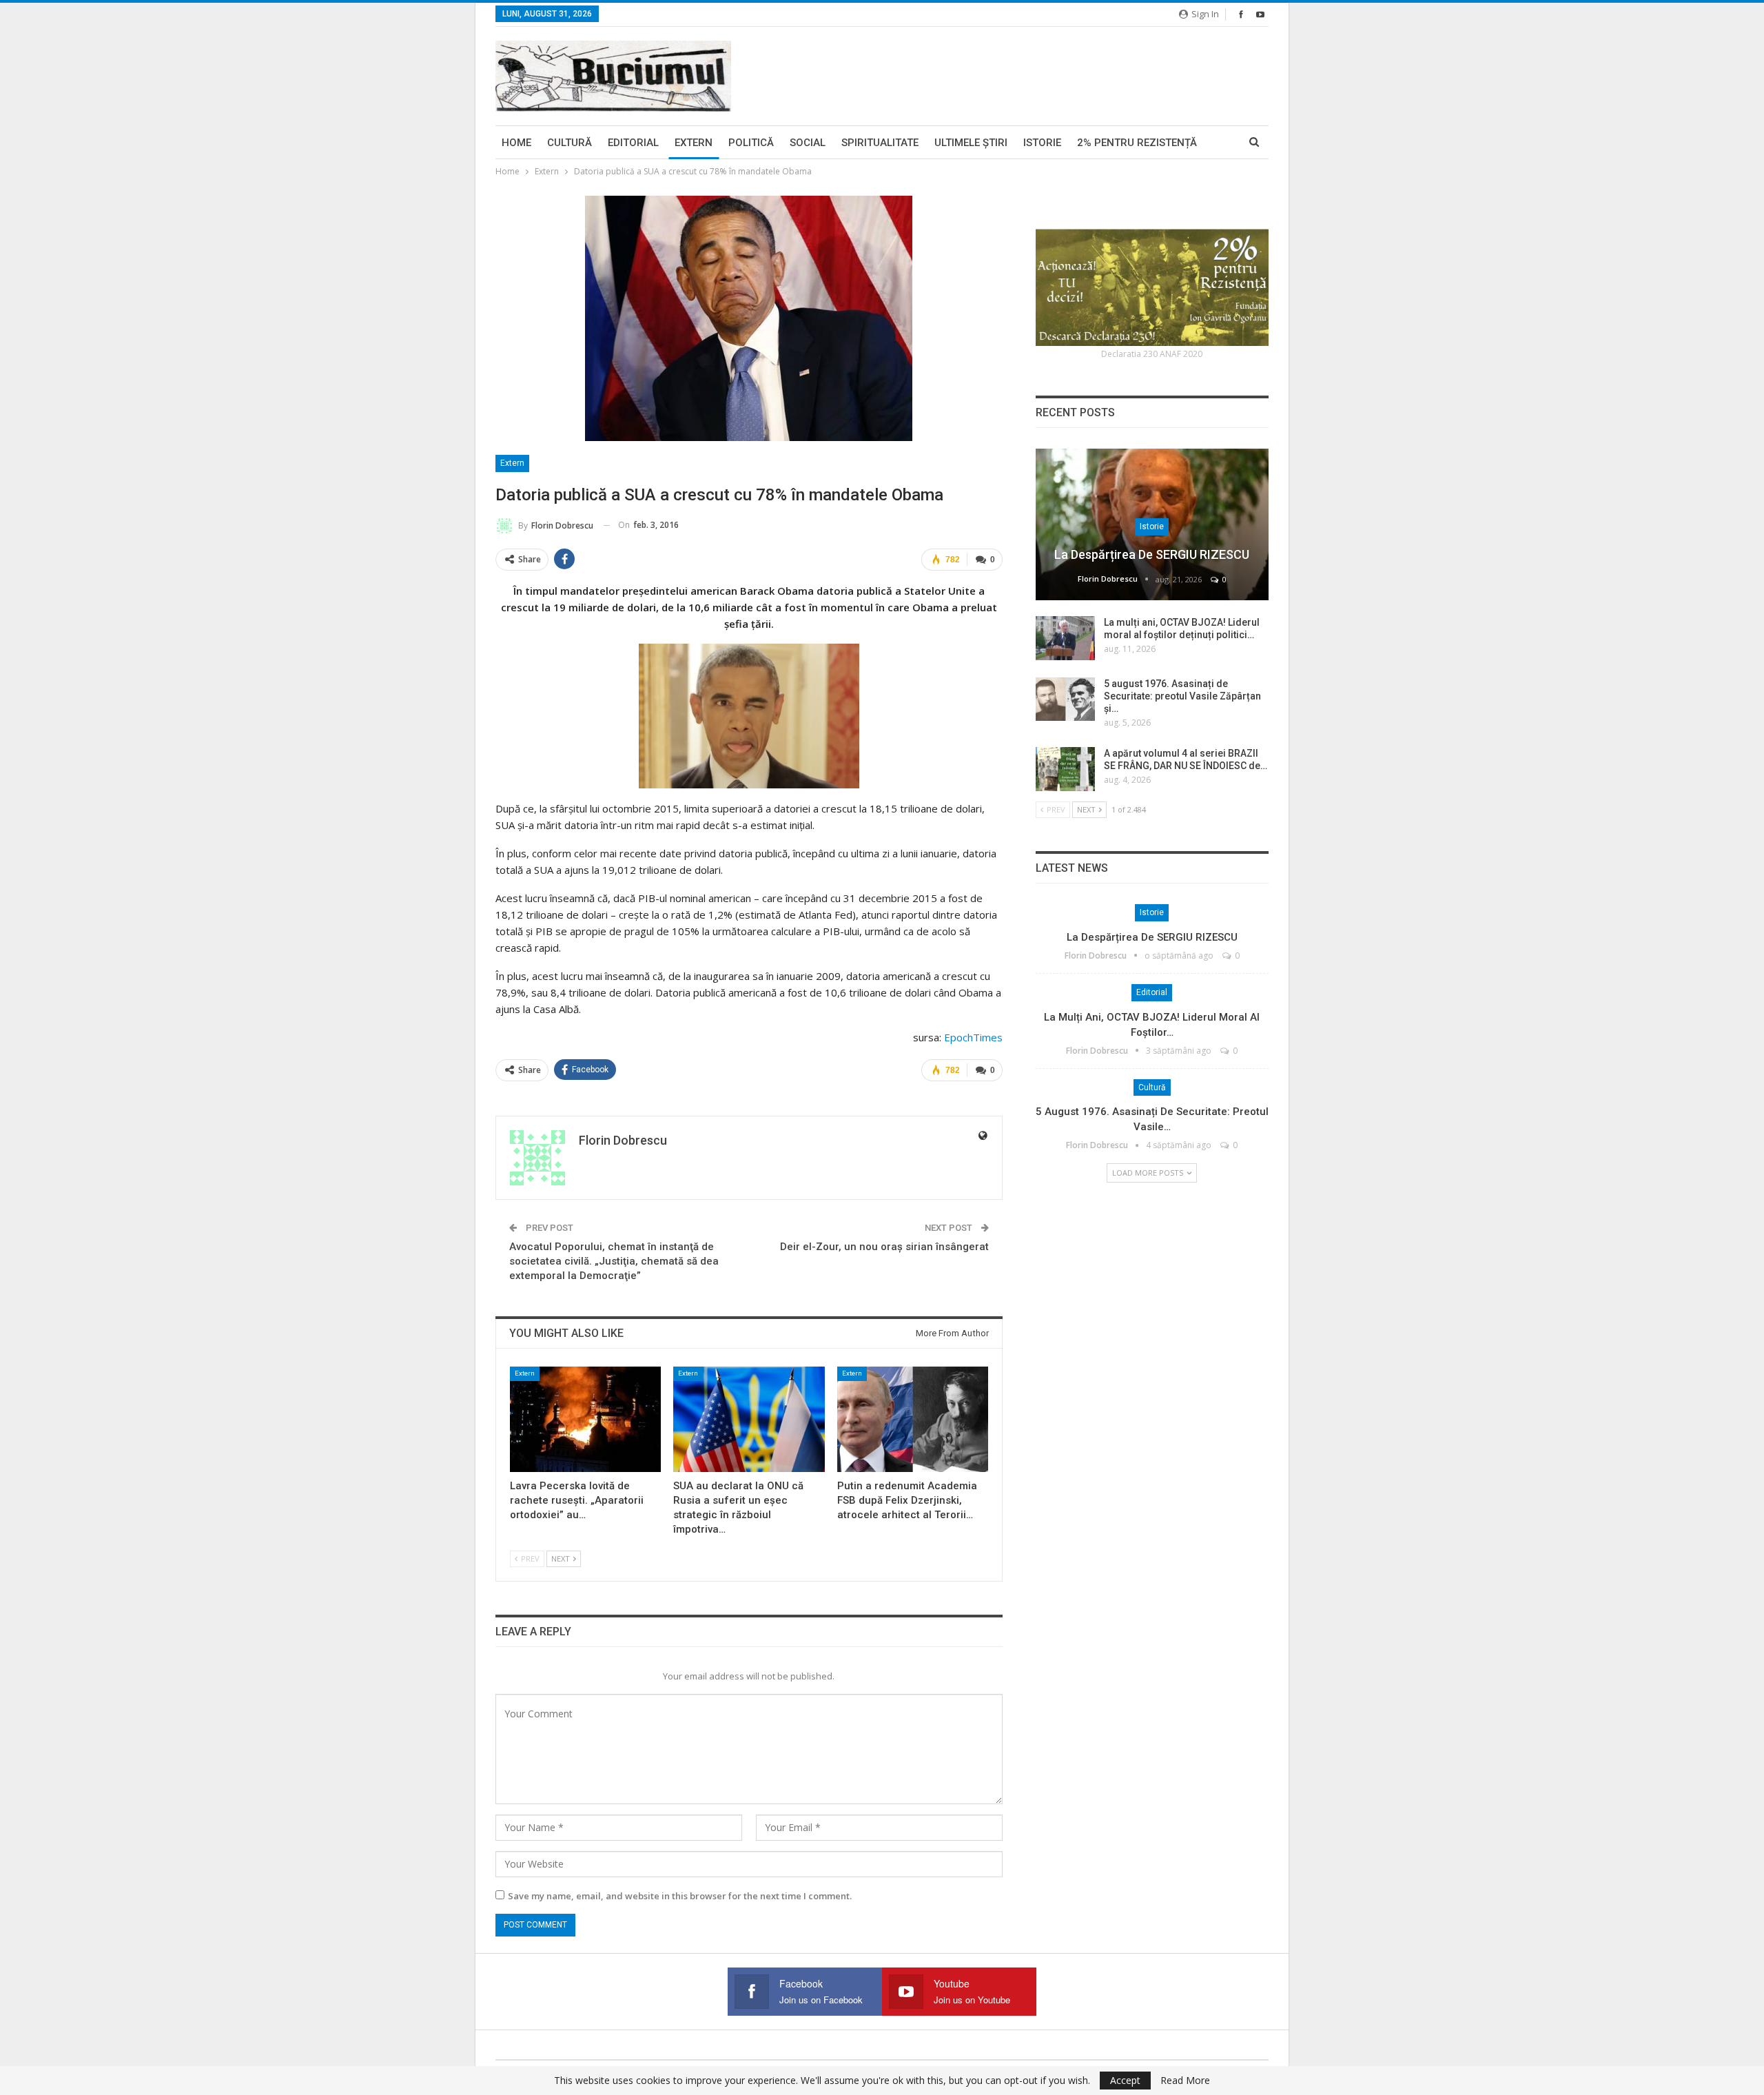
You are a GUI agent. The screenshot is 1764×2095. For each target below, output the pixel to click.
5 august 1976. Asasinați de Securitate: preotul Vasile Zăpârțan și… (1182, 696)
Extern (694, 143)
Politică (751, 143)
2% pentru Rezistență (1137, 143)
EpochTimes (973, 1037)
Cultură (570, 143)
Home (516, 143)
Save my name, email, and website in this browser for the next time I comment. (680, 1896)
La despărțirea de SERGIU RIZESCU (1152, 554)
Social (808, 143)
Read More (1185, 2081)
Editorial (633, 143)
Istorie (1042, 143)
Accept (1125, 2080)
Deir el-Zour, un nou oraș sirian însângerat (884, 1247)
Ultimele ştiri (971, 143)
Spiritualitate (880, 143)
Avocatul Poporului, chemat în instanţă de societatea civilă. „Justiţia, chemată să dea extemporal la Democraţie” (614, 1261)
